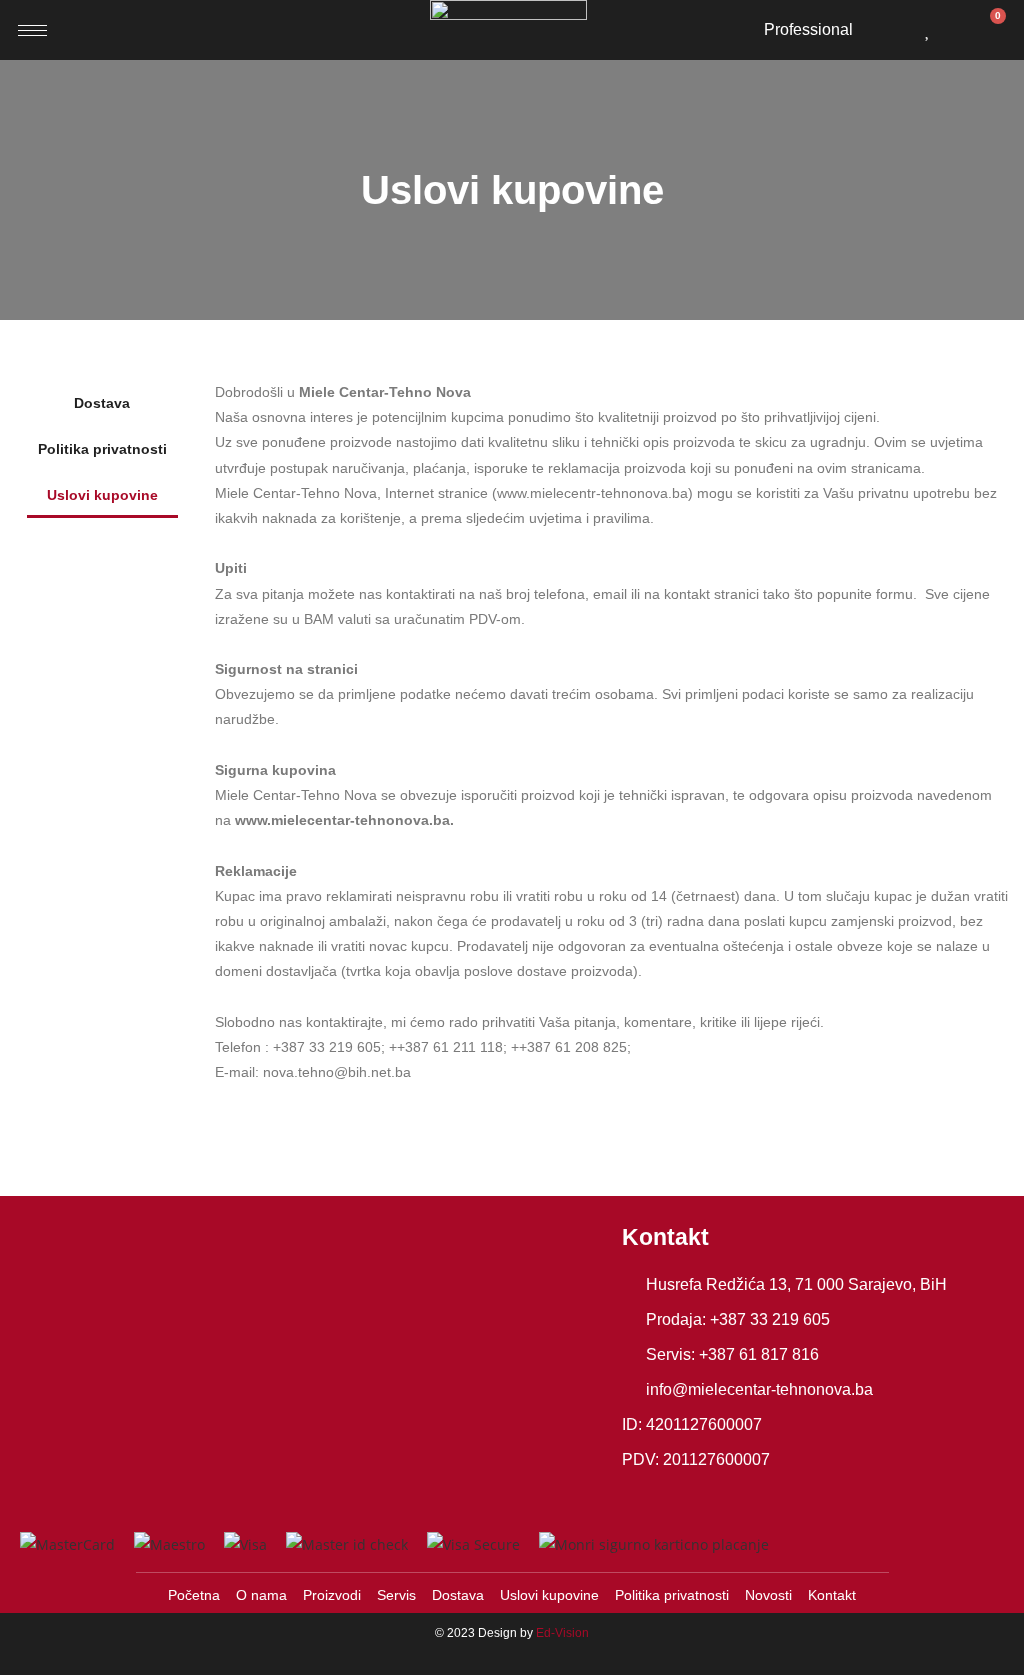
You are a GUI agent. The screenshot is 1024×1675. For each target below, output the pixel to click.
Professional (808, 29)
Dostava (102, 403)
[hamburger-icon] (32, 30)
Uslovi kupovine (102, 495)
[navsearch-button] (893, 26)
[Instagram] (681, 1494)
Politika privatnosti (102, 449)
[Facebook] (640, 1494)
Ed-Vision (562, 1633)
